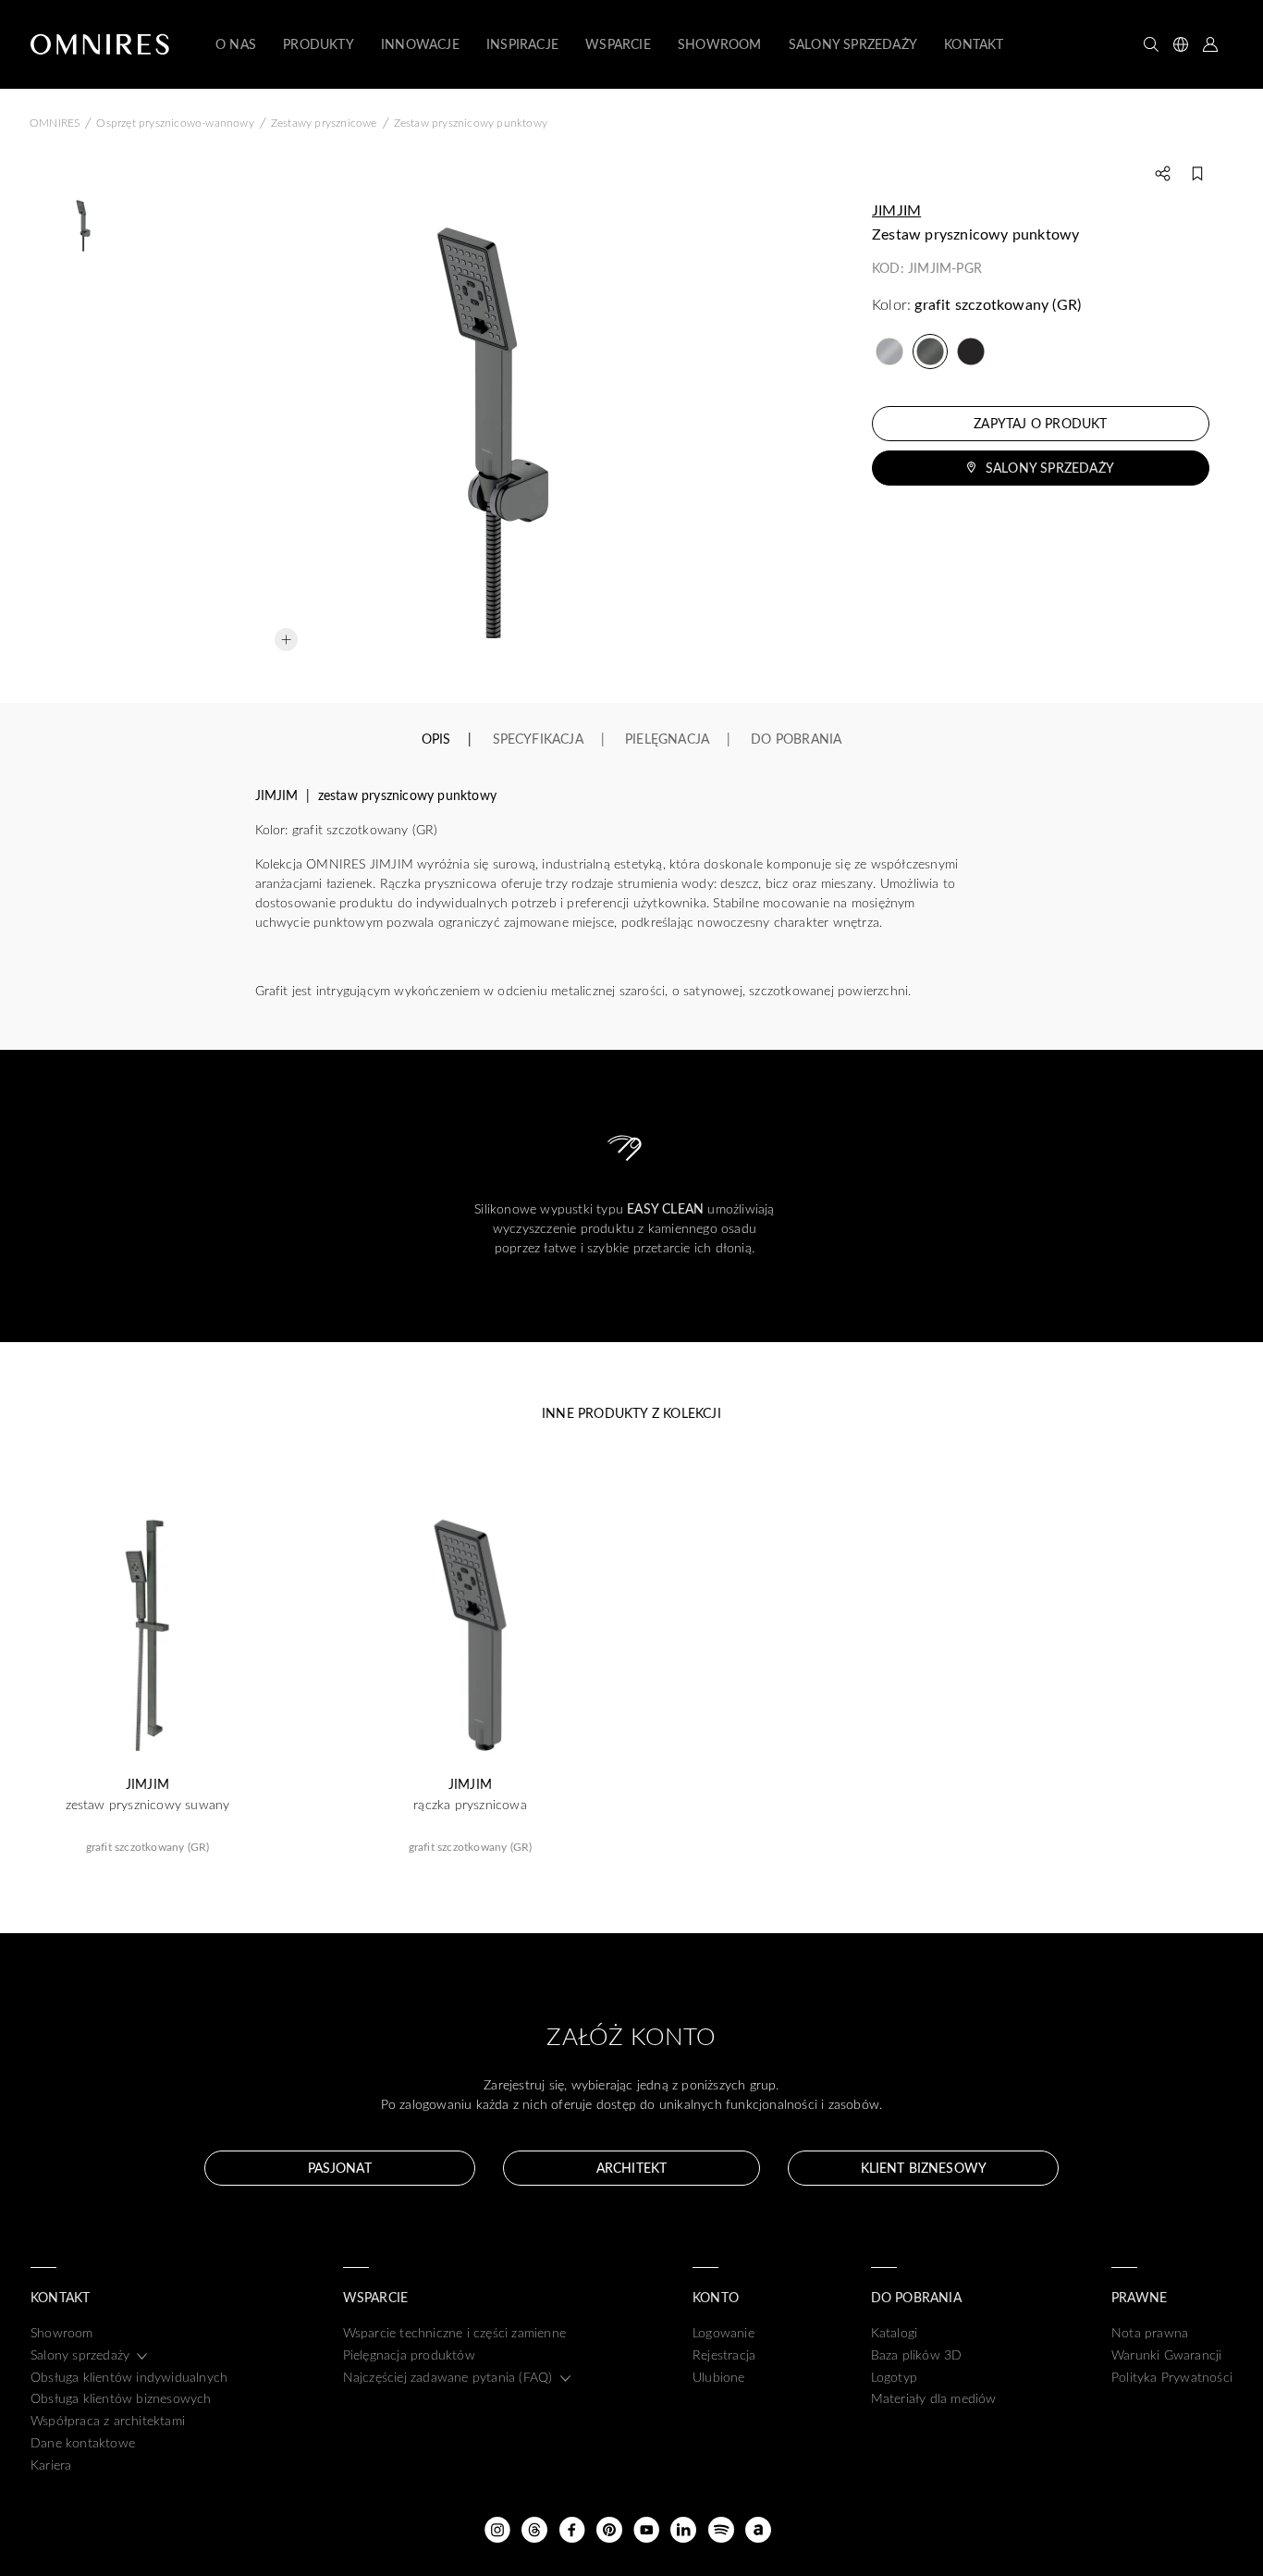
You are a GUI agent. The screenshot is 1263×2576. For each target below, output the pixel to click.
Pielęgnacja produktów (409, 2354)
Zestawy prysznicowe (324, 122)
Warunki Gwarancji (1166, 2354)
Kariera (51, 2465)
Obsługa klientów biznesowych (121, 2398)
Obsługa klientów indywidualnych (129, 2377)
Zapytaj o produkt (1040, 423)
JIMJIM (896, 210)
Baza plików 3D (917, 2354)
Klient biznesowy (924, 2168)
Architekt (631, 2168)
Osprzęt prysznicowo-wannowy (175, 122)
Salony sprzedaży (1050, 468)
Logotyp (894, 2377)
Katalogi (895, 2332)
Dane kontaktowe (83, 2442)
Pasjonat (340, 2168)
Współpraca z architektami (108, 2420)
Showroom (62, 2332)
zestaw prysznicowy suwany (148, 1805)
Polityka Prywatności (1172, 2377)
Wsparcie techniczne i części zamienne (454, 2332)
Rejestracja (724, 2354)
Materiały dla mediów (934, 2398)
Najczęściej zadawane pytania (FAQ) (448, 2377)
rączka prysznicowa (470, 1805)
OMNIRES (55, 122)
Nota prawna (1150, 2332)
